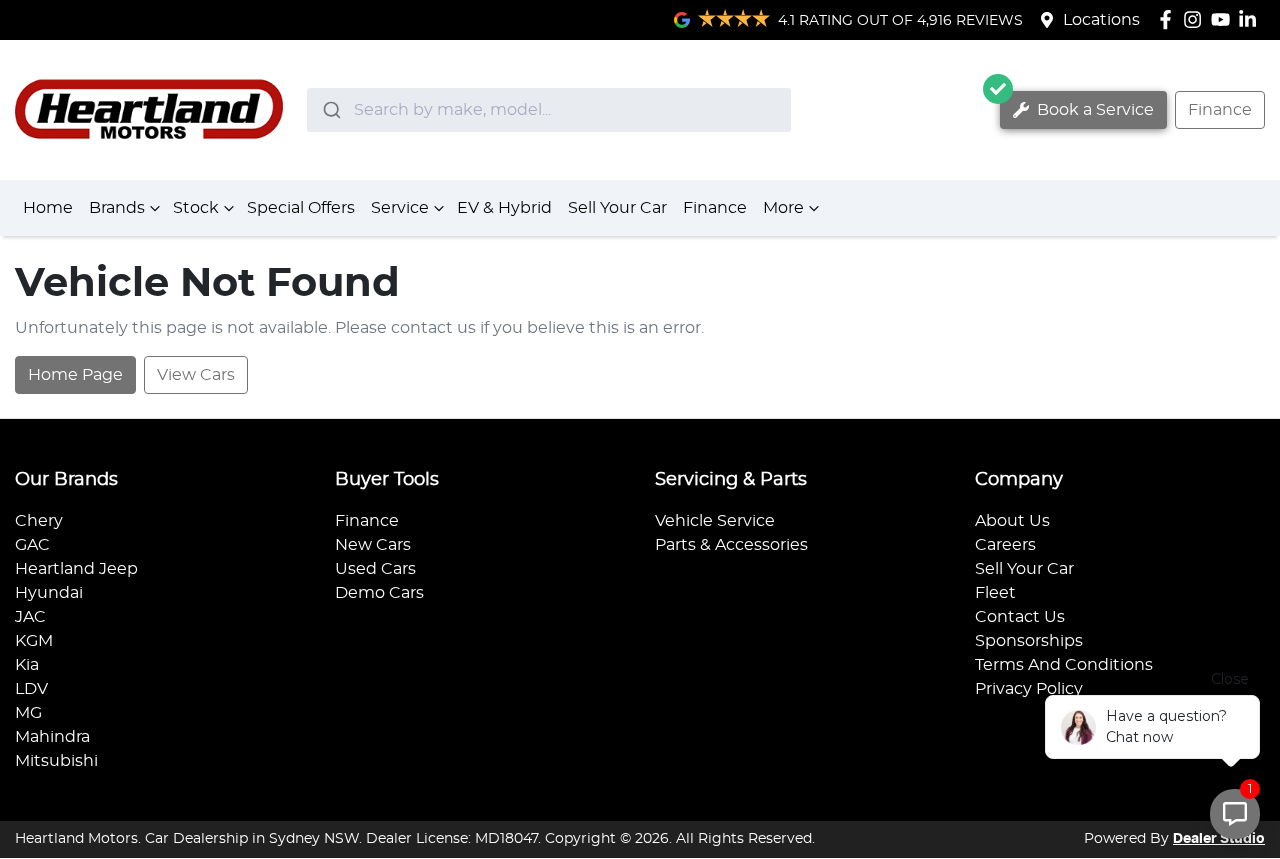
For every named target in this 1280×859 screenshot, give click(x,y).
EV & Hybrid (504, 208)
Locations (1101, 20)
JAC (30, 617)
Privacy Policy (1029, 689)
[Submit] (330, 110)
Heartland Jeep (76, 569)
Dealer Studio (1219, 839)
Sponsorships (1029, 641)
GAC (32, 545)
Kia (27, 665)
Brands (117, 208)
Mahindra (52, 737)
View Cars (196, 375)
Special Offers (301, 208)
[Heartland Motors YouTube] (1224, 19)
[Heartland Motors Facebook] (1169, 19)
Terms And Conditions (1064, 665)
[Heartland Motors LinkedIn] (1251, 19)
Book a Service (1093, 110)
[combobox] (549, 110)
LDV (31, 689)
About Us (1012, 521)
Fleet (995, 593)
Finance (1220, 110)
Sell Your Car (617, 208)
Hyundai (49, 593)
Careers (1005, 545)
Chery (39, 521)
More (783, 208)
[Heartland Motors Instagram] (1196, 19)
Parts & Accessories (731, 545)
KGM (34, 641)
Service (400, 208)
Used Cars (375, 569)
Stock (196, 208)
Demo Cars (379, 593)
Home (48, 208)
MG (28, 713)
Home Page (75, 375)
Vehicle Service (715, 521)
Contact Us (1020, 617)
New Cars (373, 545)
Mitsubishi (56, 761)
